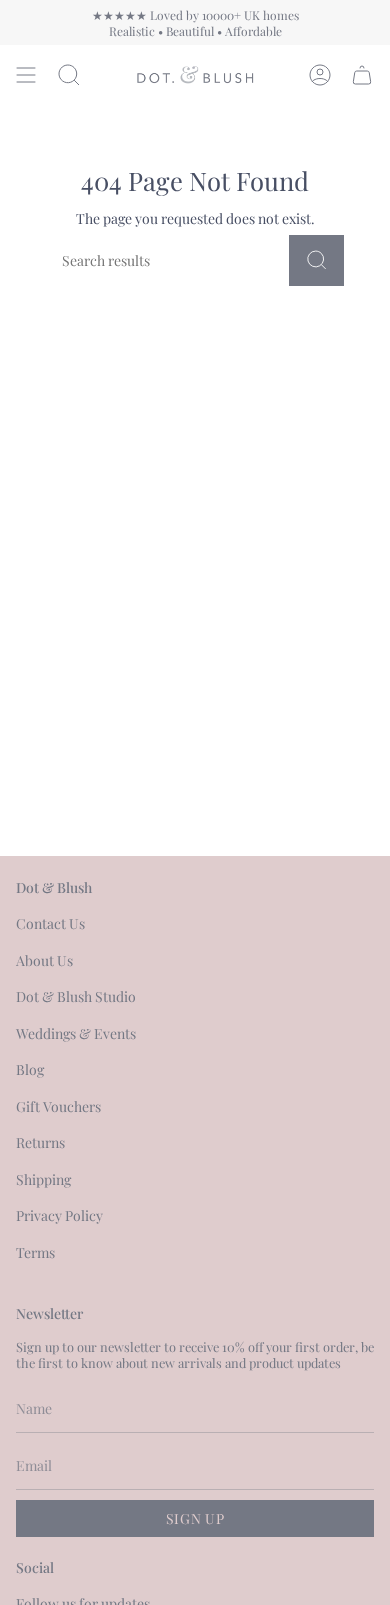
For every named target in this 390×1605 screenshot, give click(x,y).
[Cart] (362, 75)
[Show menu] (26, 75)
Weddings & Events (76, 1033)
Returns (40, 1142)
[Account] (320, 75)
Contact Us (50, 923)
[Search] (316, 260)
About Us (44, 960)
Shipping (43, 1179)
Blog (30, 1069)
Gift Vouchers (58, 1106)
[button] (69, 75)
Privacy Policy (59, 1215)
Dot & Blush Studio (76, 996)
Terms (35, 1252)
